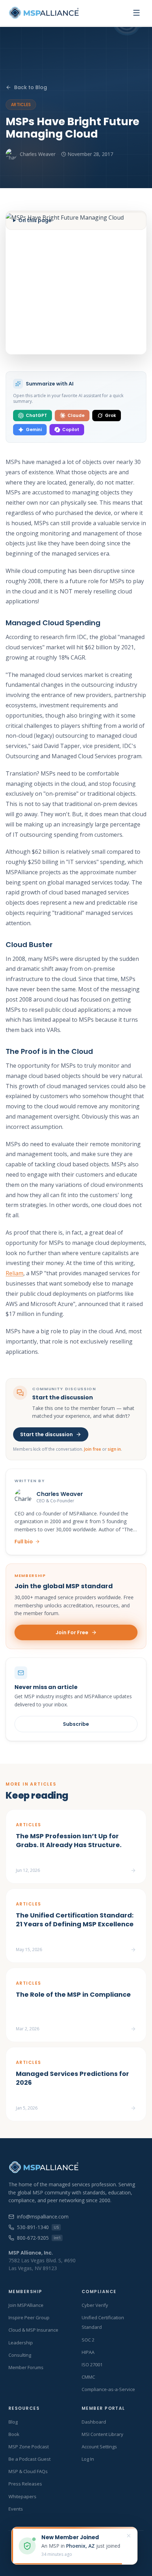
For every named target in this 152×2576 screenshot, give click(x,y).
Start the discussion (46, 1434)
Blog (13, 2422)
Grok (110, 415)
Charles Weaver (38, 154)
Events (16, 2509)
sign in (114, 1449)
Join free (93, 1449)
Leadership (21, 2343)
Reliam (14, 1273)
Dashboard (94, 2422)
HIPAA (88, 2352)
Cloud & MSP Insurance (33, 2330)
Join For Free (72, 1632)
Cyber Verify (95, 2305)
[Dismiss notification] (129, 2536)
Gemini (34, 430)
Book (14, 2434)
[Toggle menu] (136, 13)
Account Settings (99, 2447)
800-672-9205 (39, 2238)
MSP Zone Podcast (29, 2447)
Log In (88, 2459)
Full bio (24, 1542)
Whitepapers (22, 2496)
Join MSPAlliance (26, 2305)
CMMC (88, 2377)
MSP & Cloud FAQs (28, 2471)
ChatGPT (36, 415)
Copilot (71, 430)
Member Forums (26, 2367)
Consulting (20, 2355)
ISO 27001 (92, 2365)
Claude (76, 415)
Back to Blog (31, 87)
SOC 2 (88, 2340)
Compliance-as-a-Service (108, 2389)
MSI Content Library (103, 2434)
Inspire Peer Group (29, 2317)
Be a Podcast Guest (30, 2459)
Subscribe (76, 1724)
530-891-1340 (38, 2227)
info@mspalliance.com (43, 2217)
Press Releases (25, 2484)
